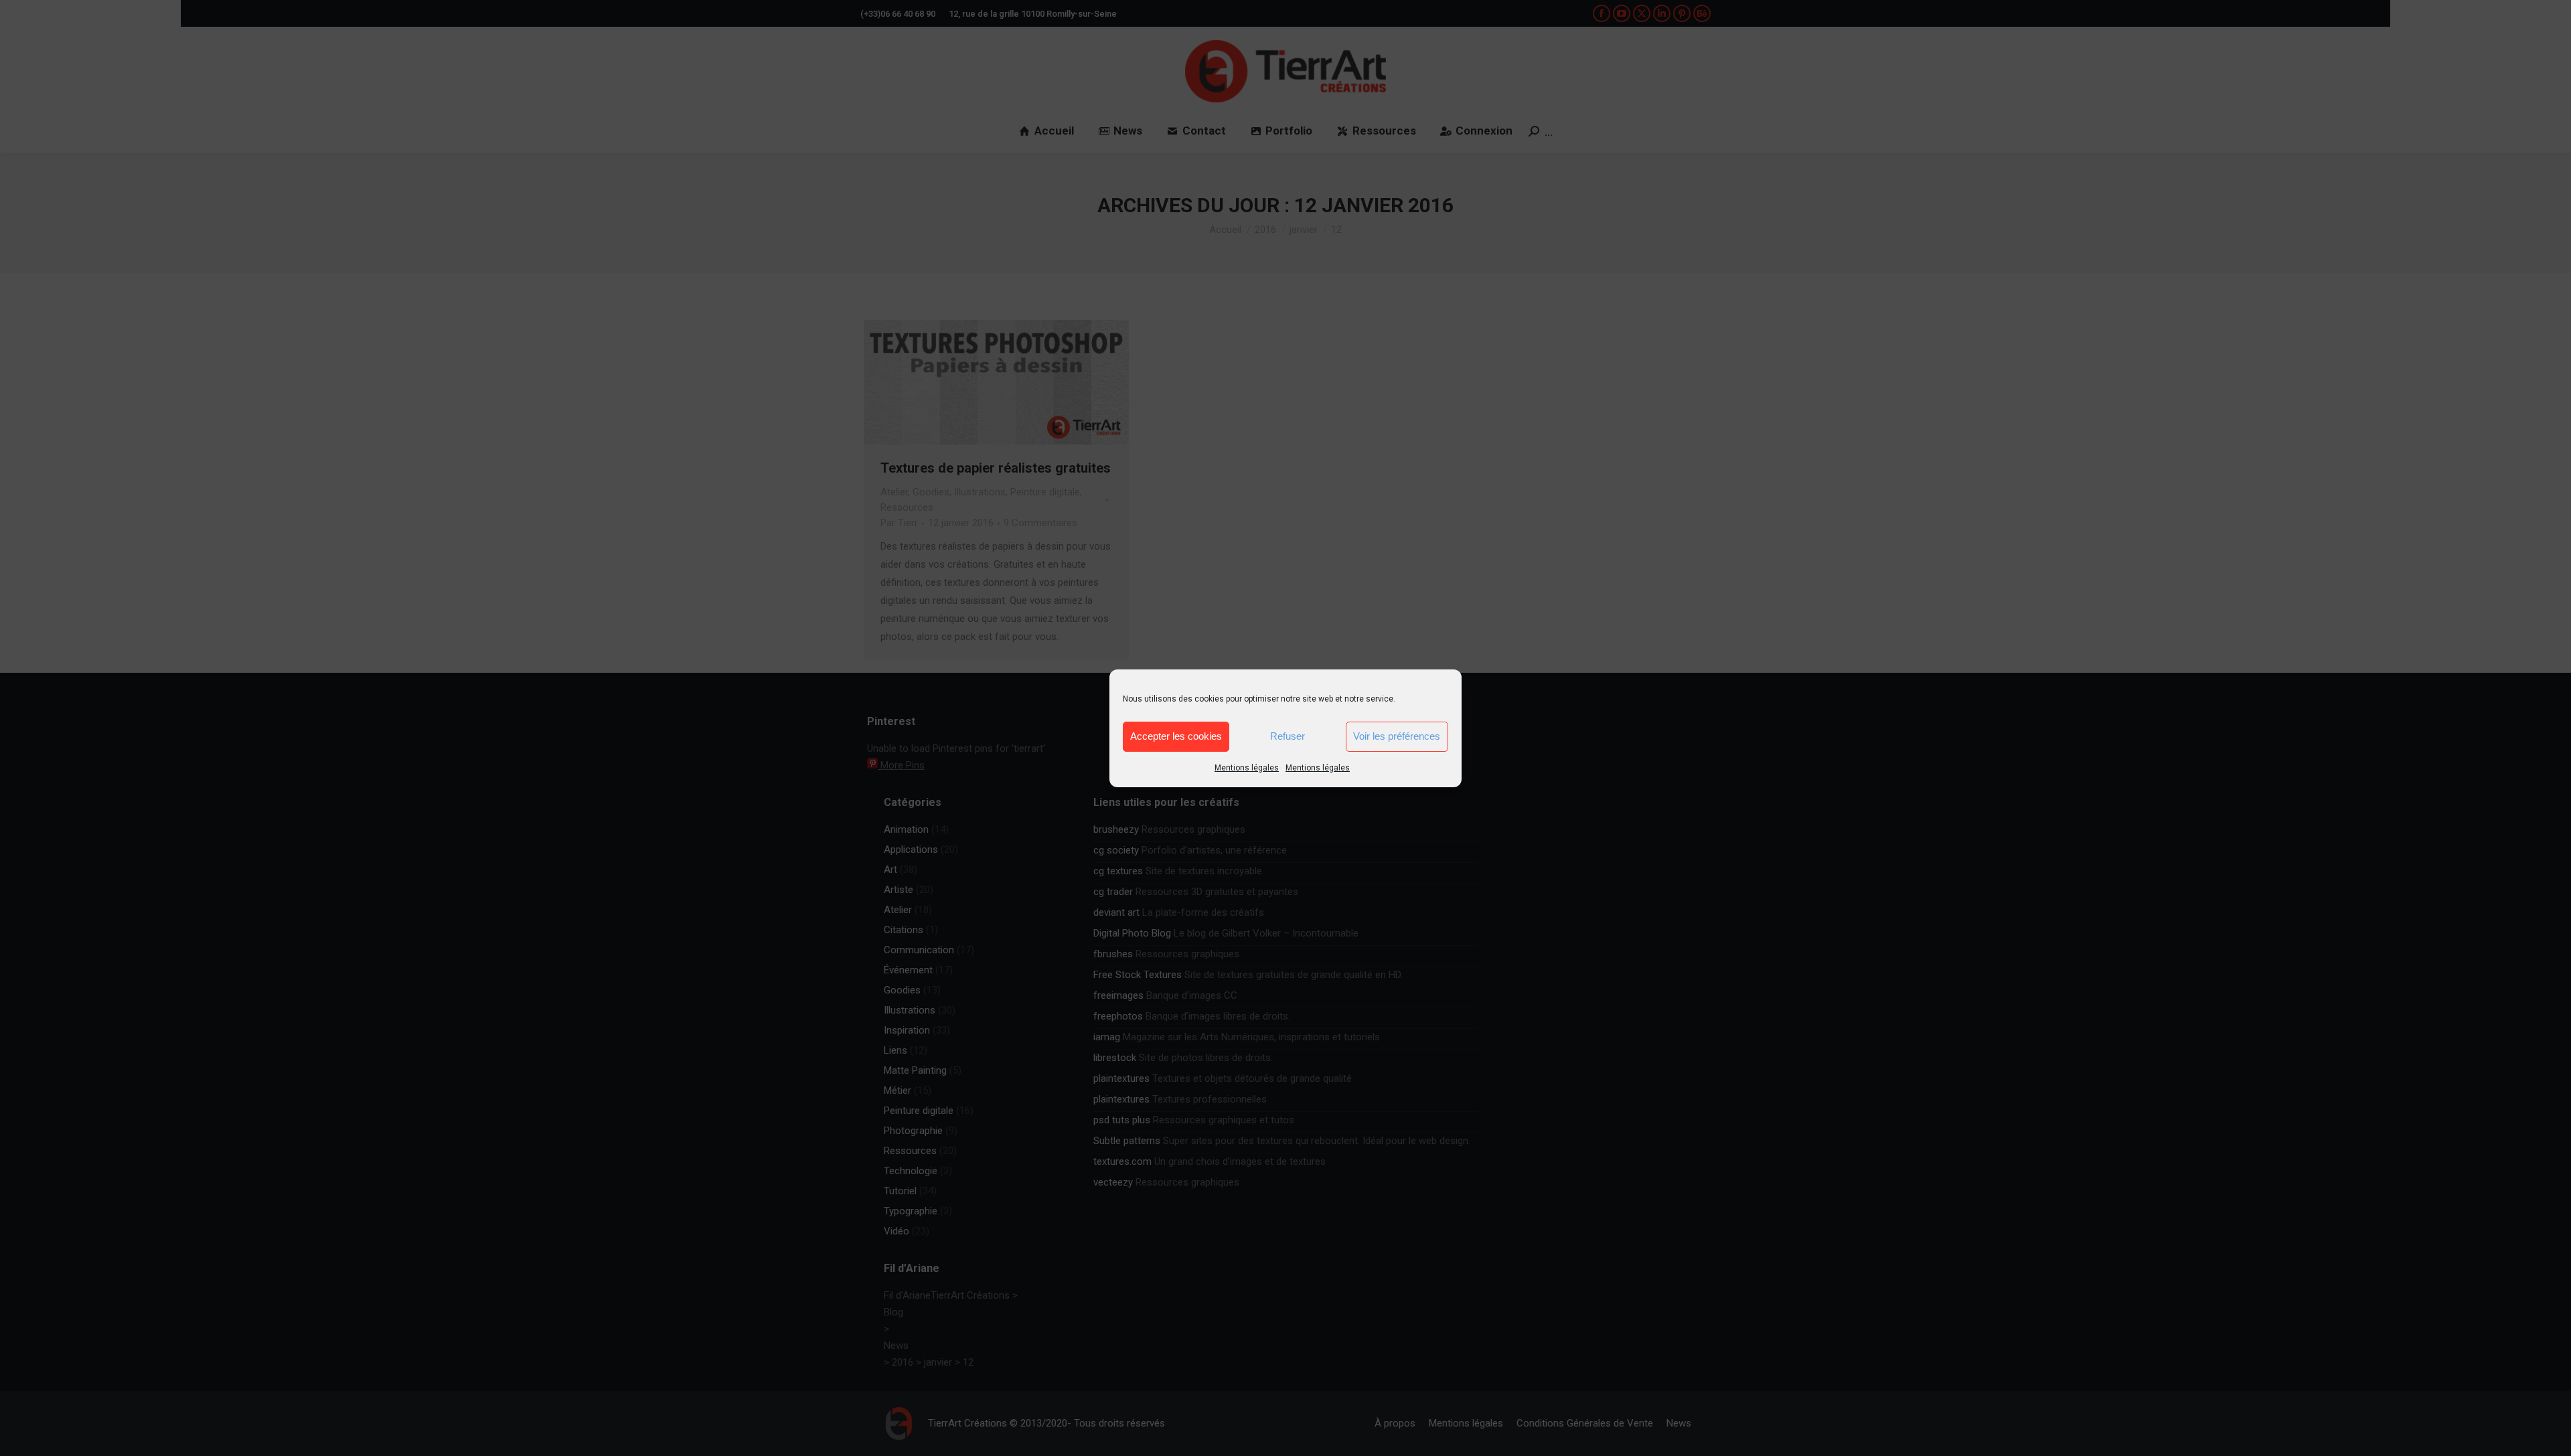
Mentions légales (1247, 768)
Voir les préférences (1397, 736)
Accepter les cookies (1176, 736)
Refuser (1288, 736)
